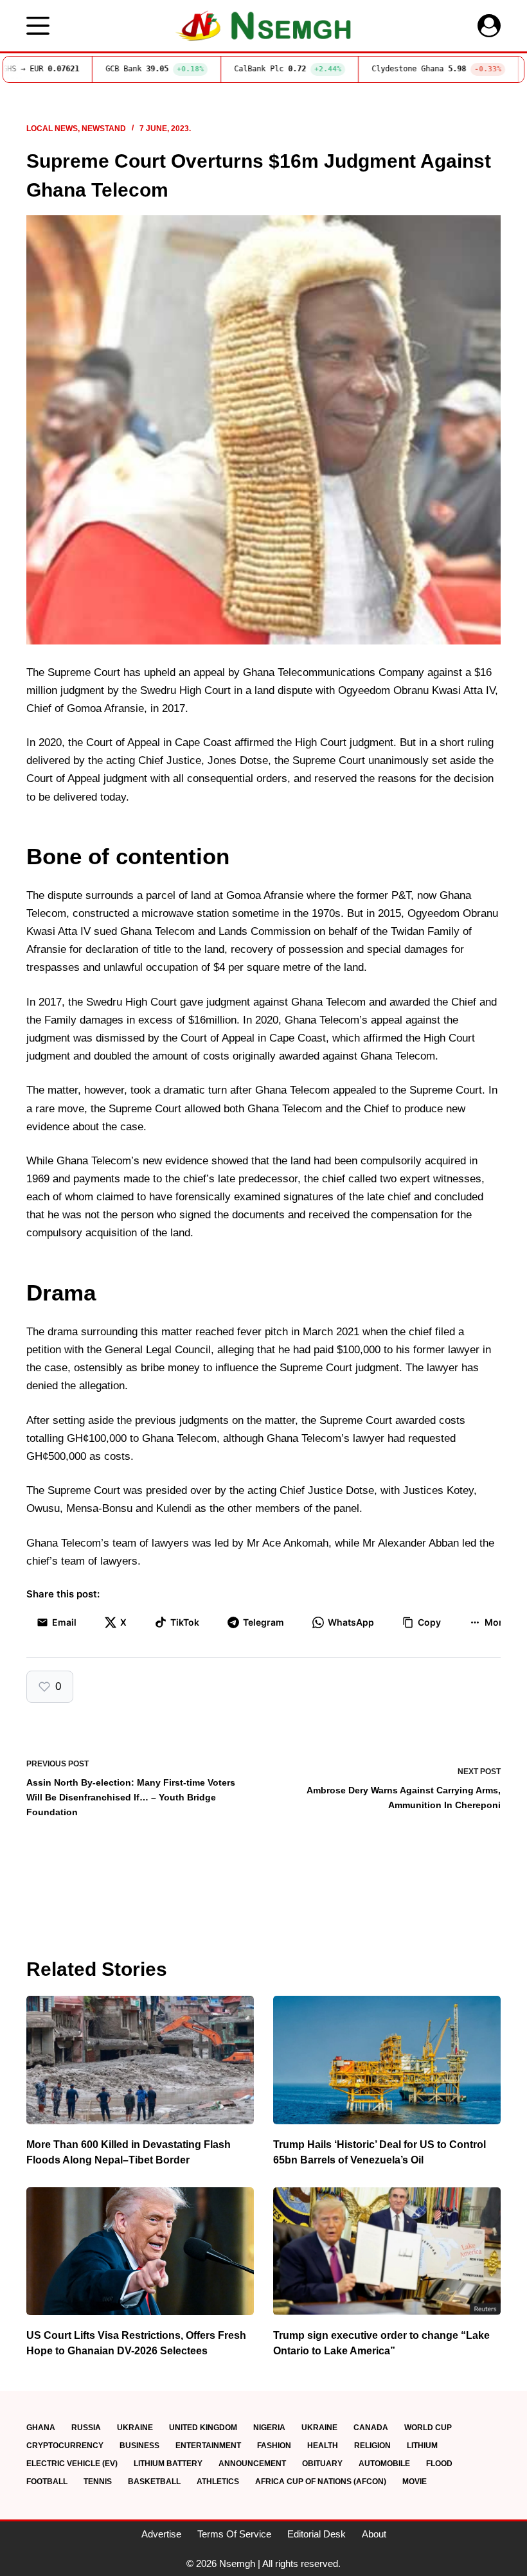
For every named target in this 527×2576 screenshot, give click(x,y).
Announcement (252, 2464)
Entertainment (208, 2446)
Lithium (422, 2446)
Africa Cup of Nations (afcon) (321, 2482)
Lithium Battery (168, 2464)
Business (139, 2446)
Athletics (218, 2482)
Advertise (161, 2534)
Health (323, 2446)
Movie (415, 2482)
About (374, 2534)
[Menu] (38, 26)
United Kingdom (203, 2428)
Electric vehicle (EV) (72, 2464)
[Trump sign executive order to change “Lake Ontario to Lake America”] (387, 2251)
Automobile (384, 2464)
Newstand (104, 129)
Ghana (41, 2428)
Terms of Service (234, 2534)
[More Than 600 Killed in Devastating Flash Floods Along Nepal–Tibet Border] (140, 2060)
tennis (98, 2482)
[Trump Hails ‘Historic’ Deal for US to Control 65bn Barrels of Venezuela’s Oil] (387, 2060)
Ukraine (135, 2428)
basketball (154, 2482)
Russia (86, 2428)
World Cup (428, 2428)
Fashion (274, 2446)
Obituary (322, 2464)
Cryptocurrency (65, 2446)
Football (47, 2482)
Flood (439, 2464)
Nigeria (269, 2428)
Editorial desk (317, 2534)
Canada (371, 2428)
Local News (52, 129)
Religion (372, 2446)
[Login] (489, 26)
